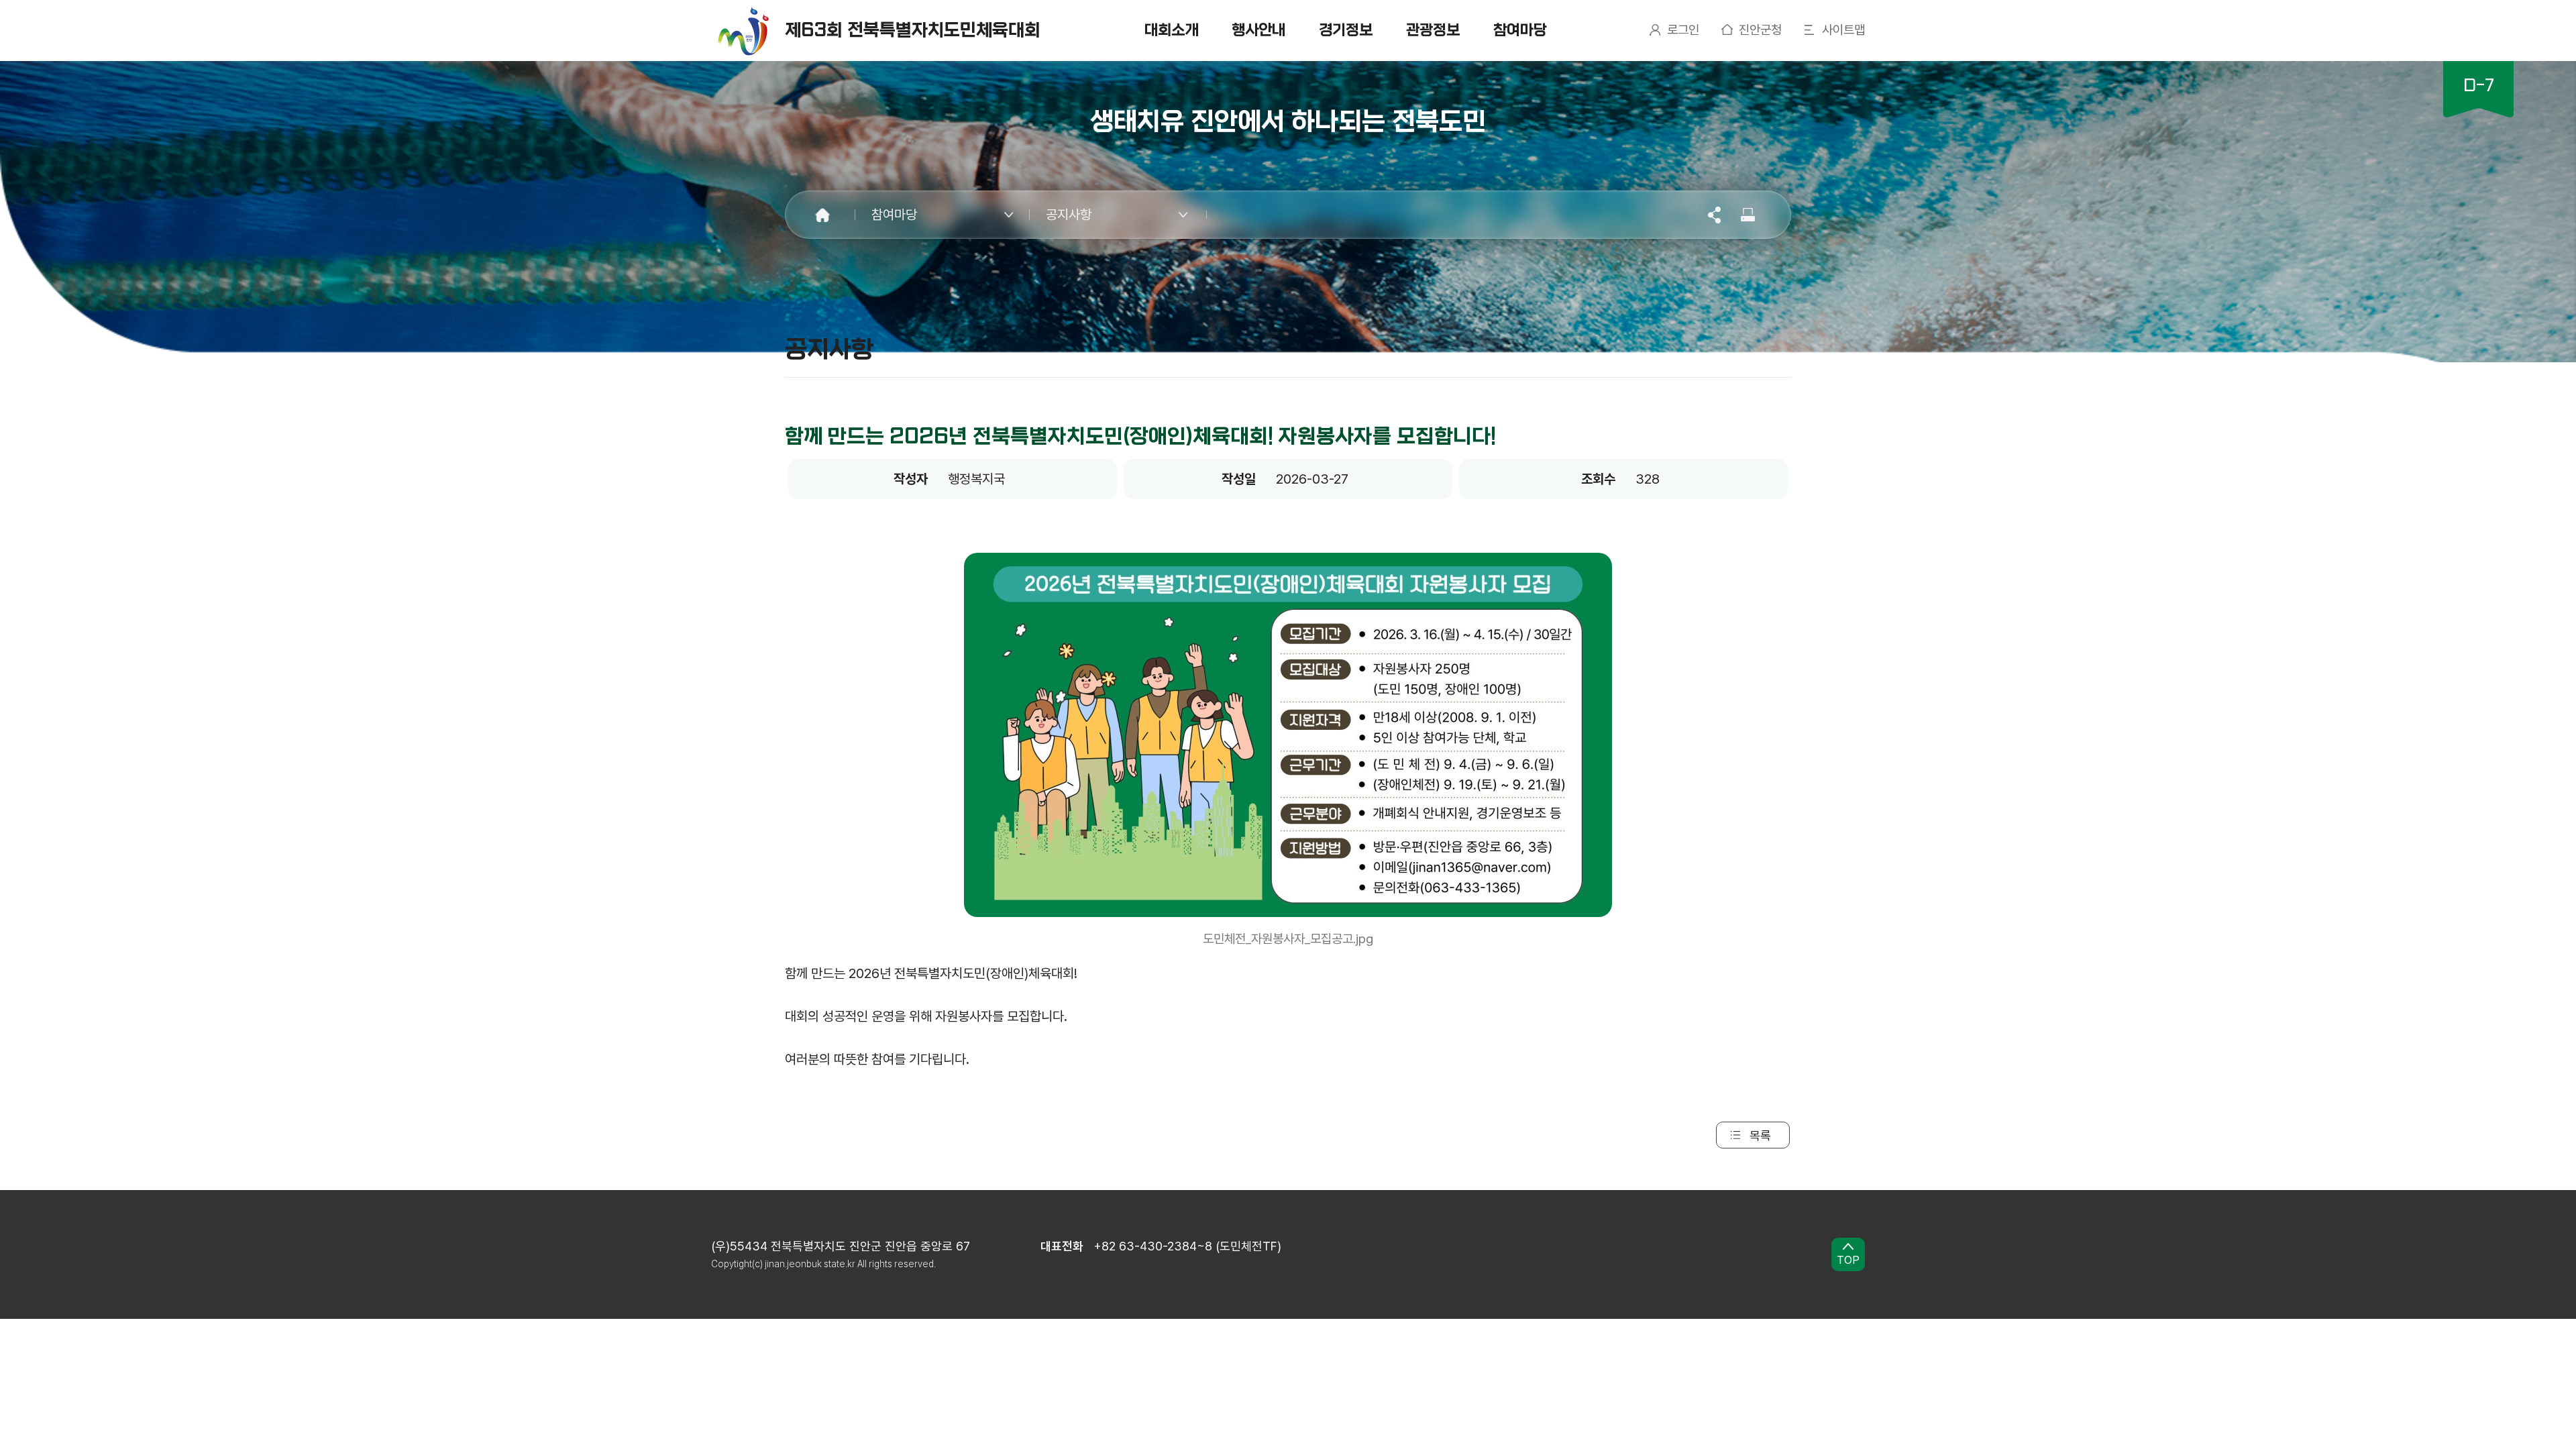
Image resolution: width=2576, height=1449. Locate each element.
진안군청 (1760, 30)
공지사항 (1069, 215)
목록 (1760, 1135)
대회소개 (1171, 30)
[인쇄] (1749, 214)
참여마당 (1520, 30)
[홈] (822, 215)
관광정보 (1433, 30)
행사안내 (1258, 30)
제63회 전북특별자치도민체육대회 (913, 30)
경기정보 (1346, 30)
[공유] (1715, 214)
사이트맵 (1843, 30)
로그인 (1683, 30)
